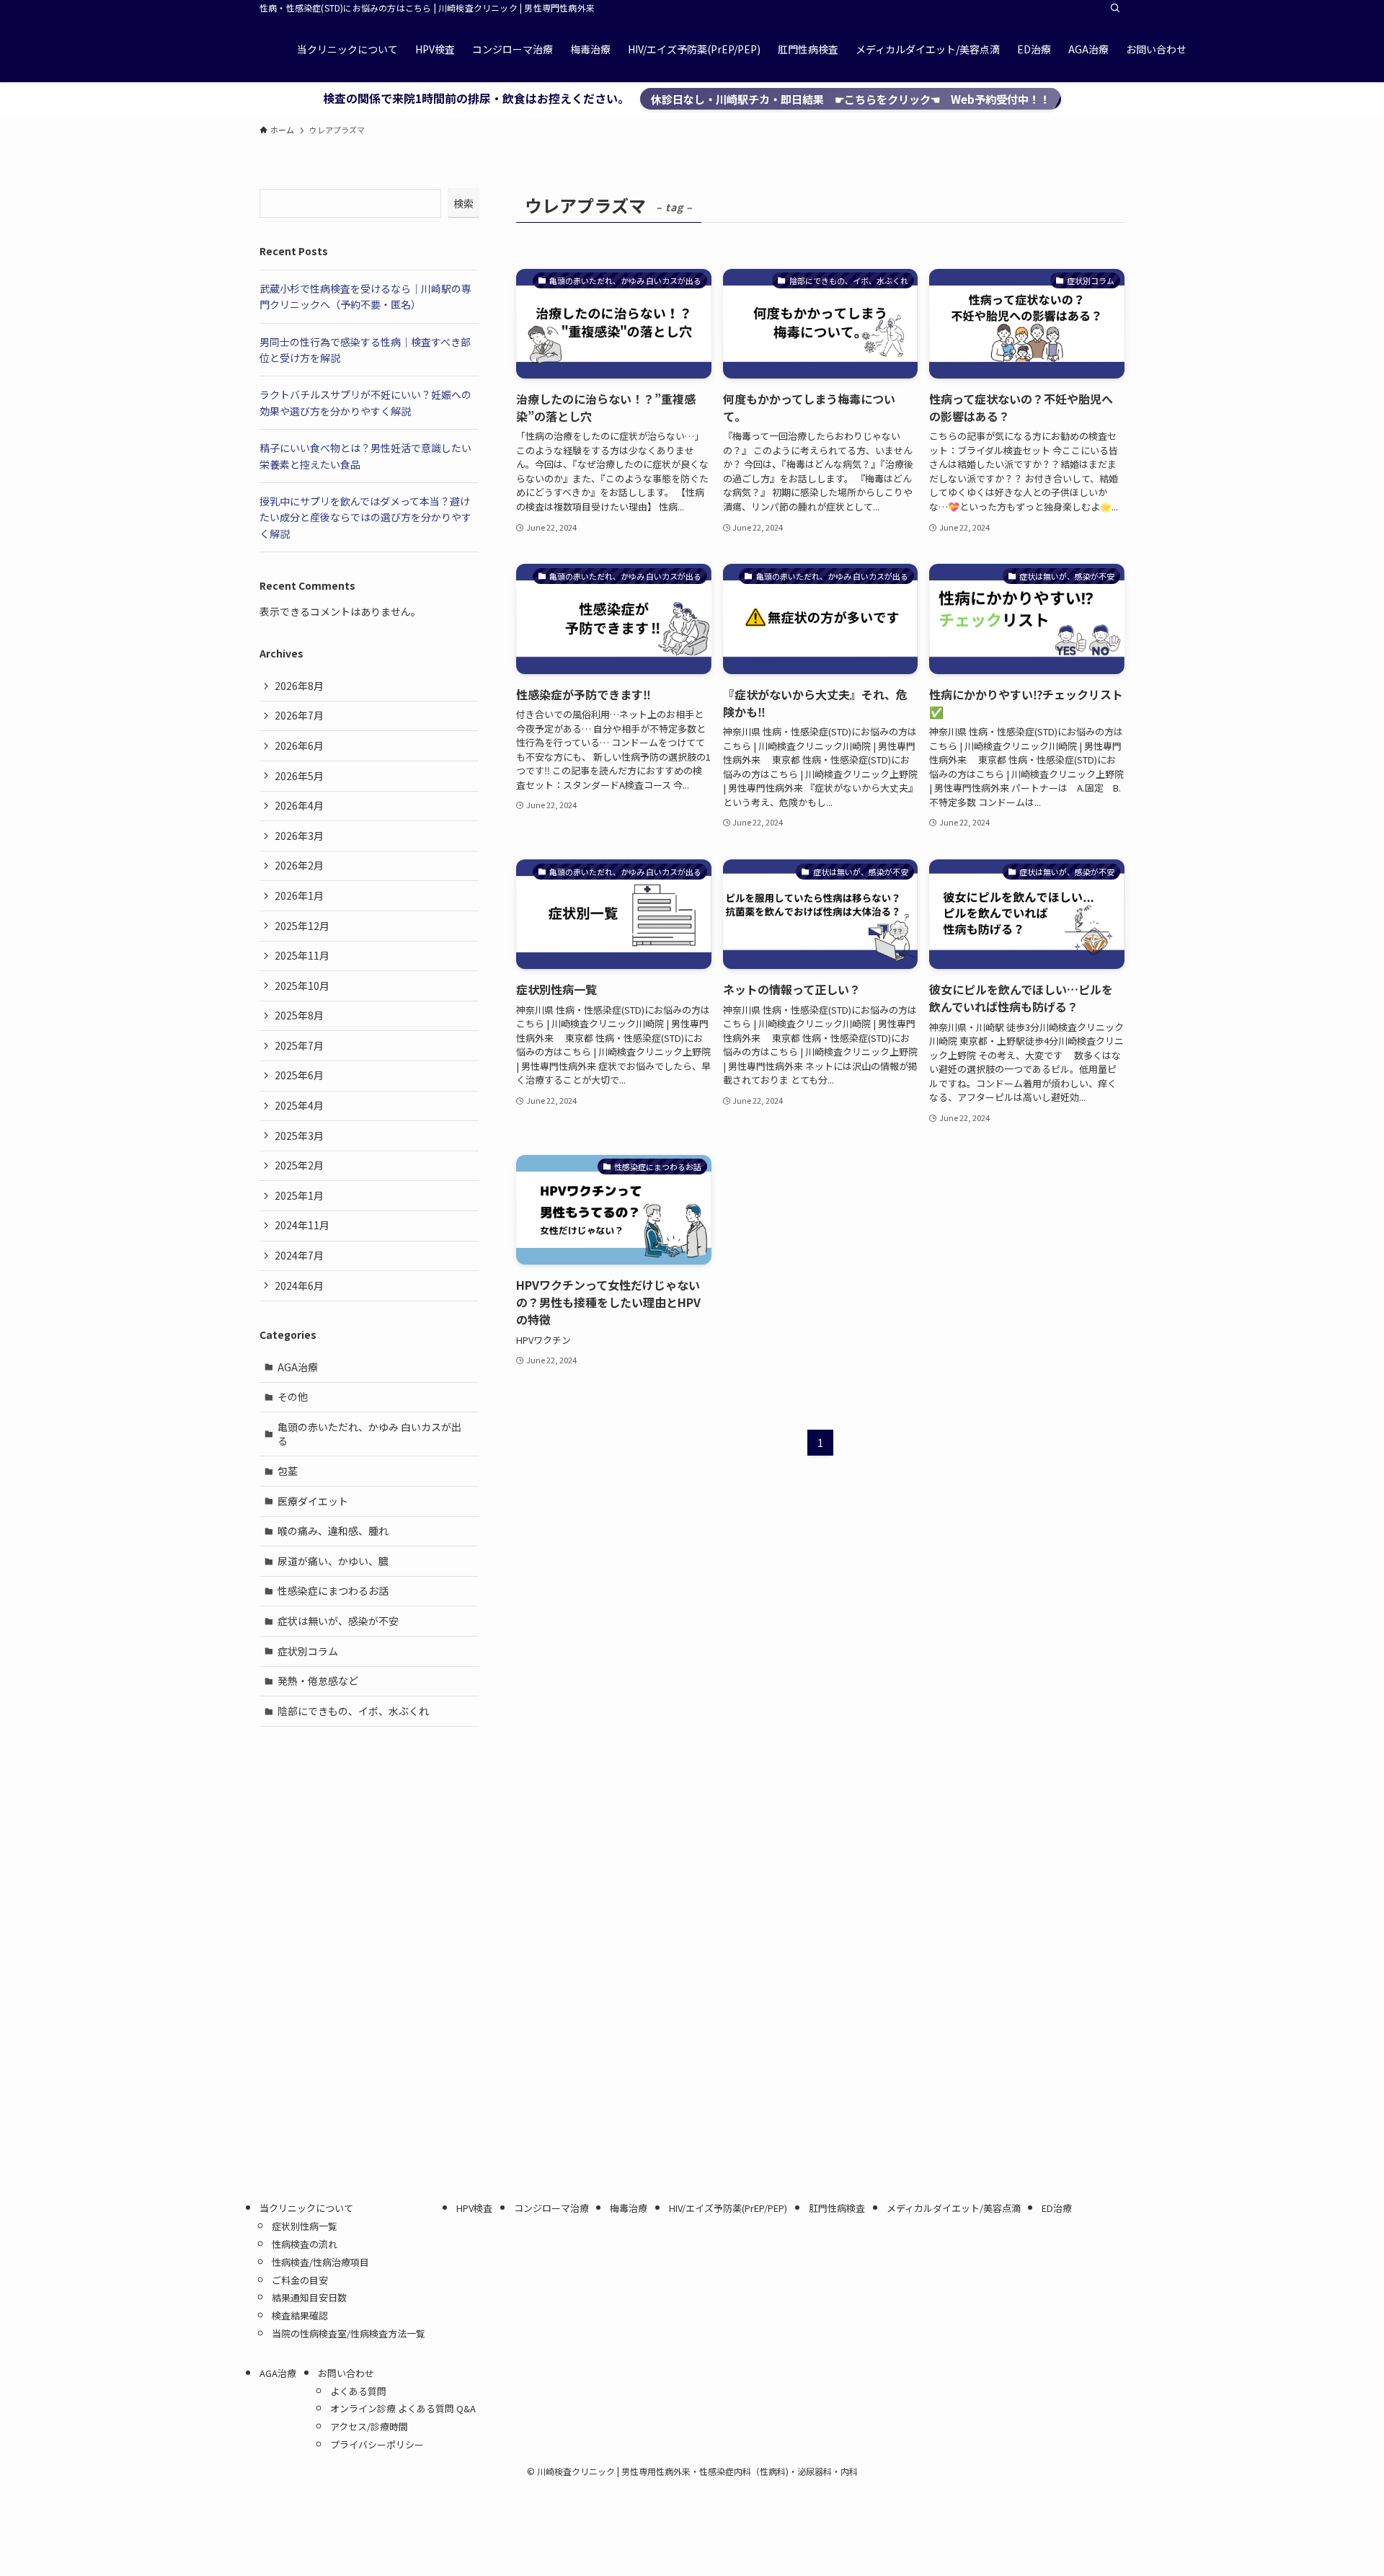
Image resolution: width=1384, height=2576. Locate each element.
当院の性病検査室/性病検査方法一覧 (353, 2333)
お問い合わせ (346, 2373)
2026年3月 (299, 836)
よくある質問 (358, 2391)
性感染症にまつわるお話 (333, 1590)
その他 (293, 1397)
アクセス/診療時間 (369, 2426)
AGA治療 (298, 1367)
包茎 (288, 1471)
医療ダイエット (313, 1501)
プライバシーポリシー (377, 2444)
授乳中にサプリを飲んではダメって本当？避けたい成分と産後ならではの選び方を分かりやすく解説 (365, 517)
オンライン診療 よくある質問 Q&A (403, 2408)
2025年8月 (299, 1015)
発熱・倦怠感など (318, 1681)
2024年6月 (299, 1285)
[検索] (1115, 8)
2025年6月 (299, 1075)
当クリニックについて (306, 2208)
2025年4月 (299, 1105)
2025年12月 (302, 926)
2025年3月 (299, 1136)
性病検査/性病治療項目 (320, 2262)
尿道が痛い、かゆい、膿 (333, 1561)
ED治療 (1057, 2208)
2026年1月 (299, 895)
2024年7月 (299, 1255)
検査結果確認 (300, 2315)
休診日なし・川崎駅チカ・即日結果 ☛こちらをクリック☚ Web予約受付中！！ (851, 99)
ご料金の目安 (300, 2280)
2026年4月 (299, 805)
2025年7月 (299, 1045)
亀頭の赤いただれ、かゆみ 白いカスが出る (369, 1434)
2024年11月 (302, 1225)
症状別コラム (308, 1651)
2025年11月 (302, 955)
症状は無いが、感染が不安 (338, 1621)
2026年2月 (299, 865)
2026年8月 (299, 686)
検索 (463, 203)
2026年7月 (299, 715)
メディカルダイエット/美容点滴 (954, 2208)
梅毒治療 (629, 2208)
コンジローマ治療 (551, 2208)
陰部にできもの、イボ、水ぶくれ (353, 1711)
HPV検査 (474, 2208)
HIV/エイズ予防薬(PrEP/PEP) (728, 2208)
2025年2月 (299, 1165)
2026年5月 (299, 776)
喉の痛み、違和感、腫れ (333, 1531)
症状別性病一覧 (305, 2226)
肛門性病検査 (837, 2208)
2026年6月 (299, 745)
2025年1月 (299, 1195)
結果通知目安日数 (309, 2297)
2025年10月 (302, 986)
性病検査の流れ (305, 2244)
